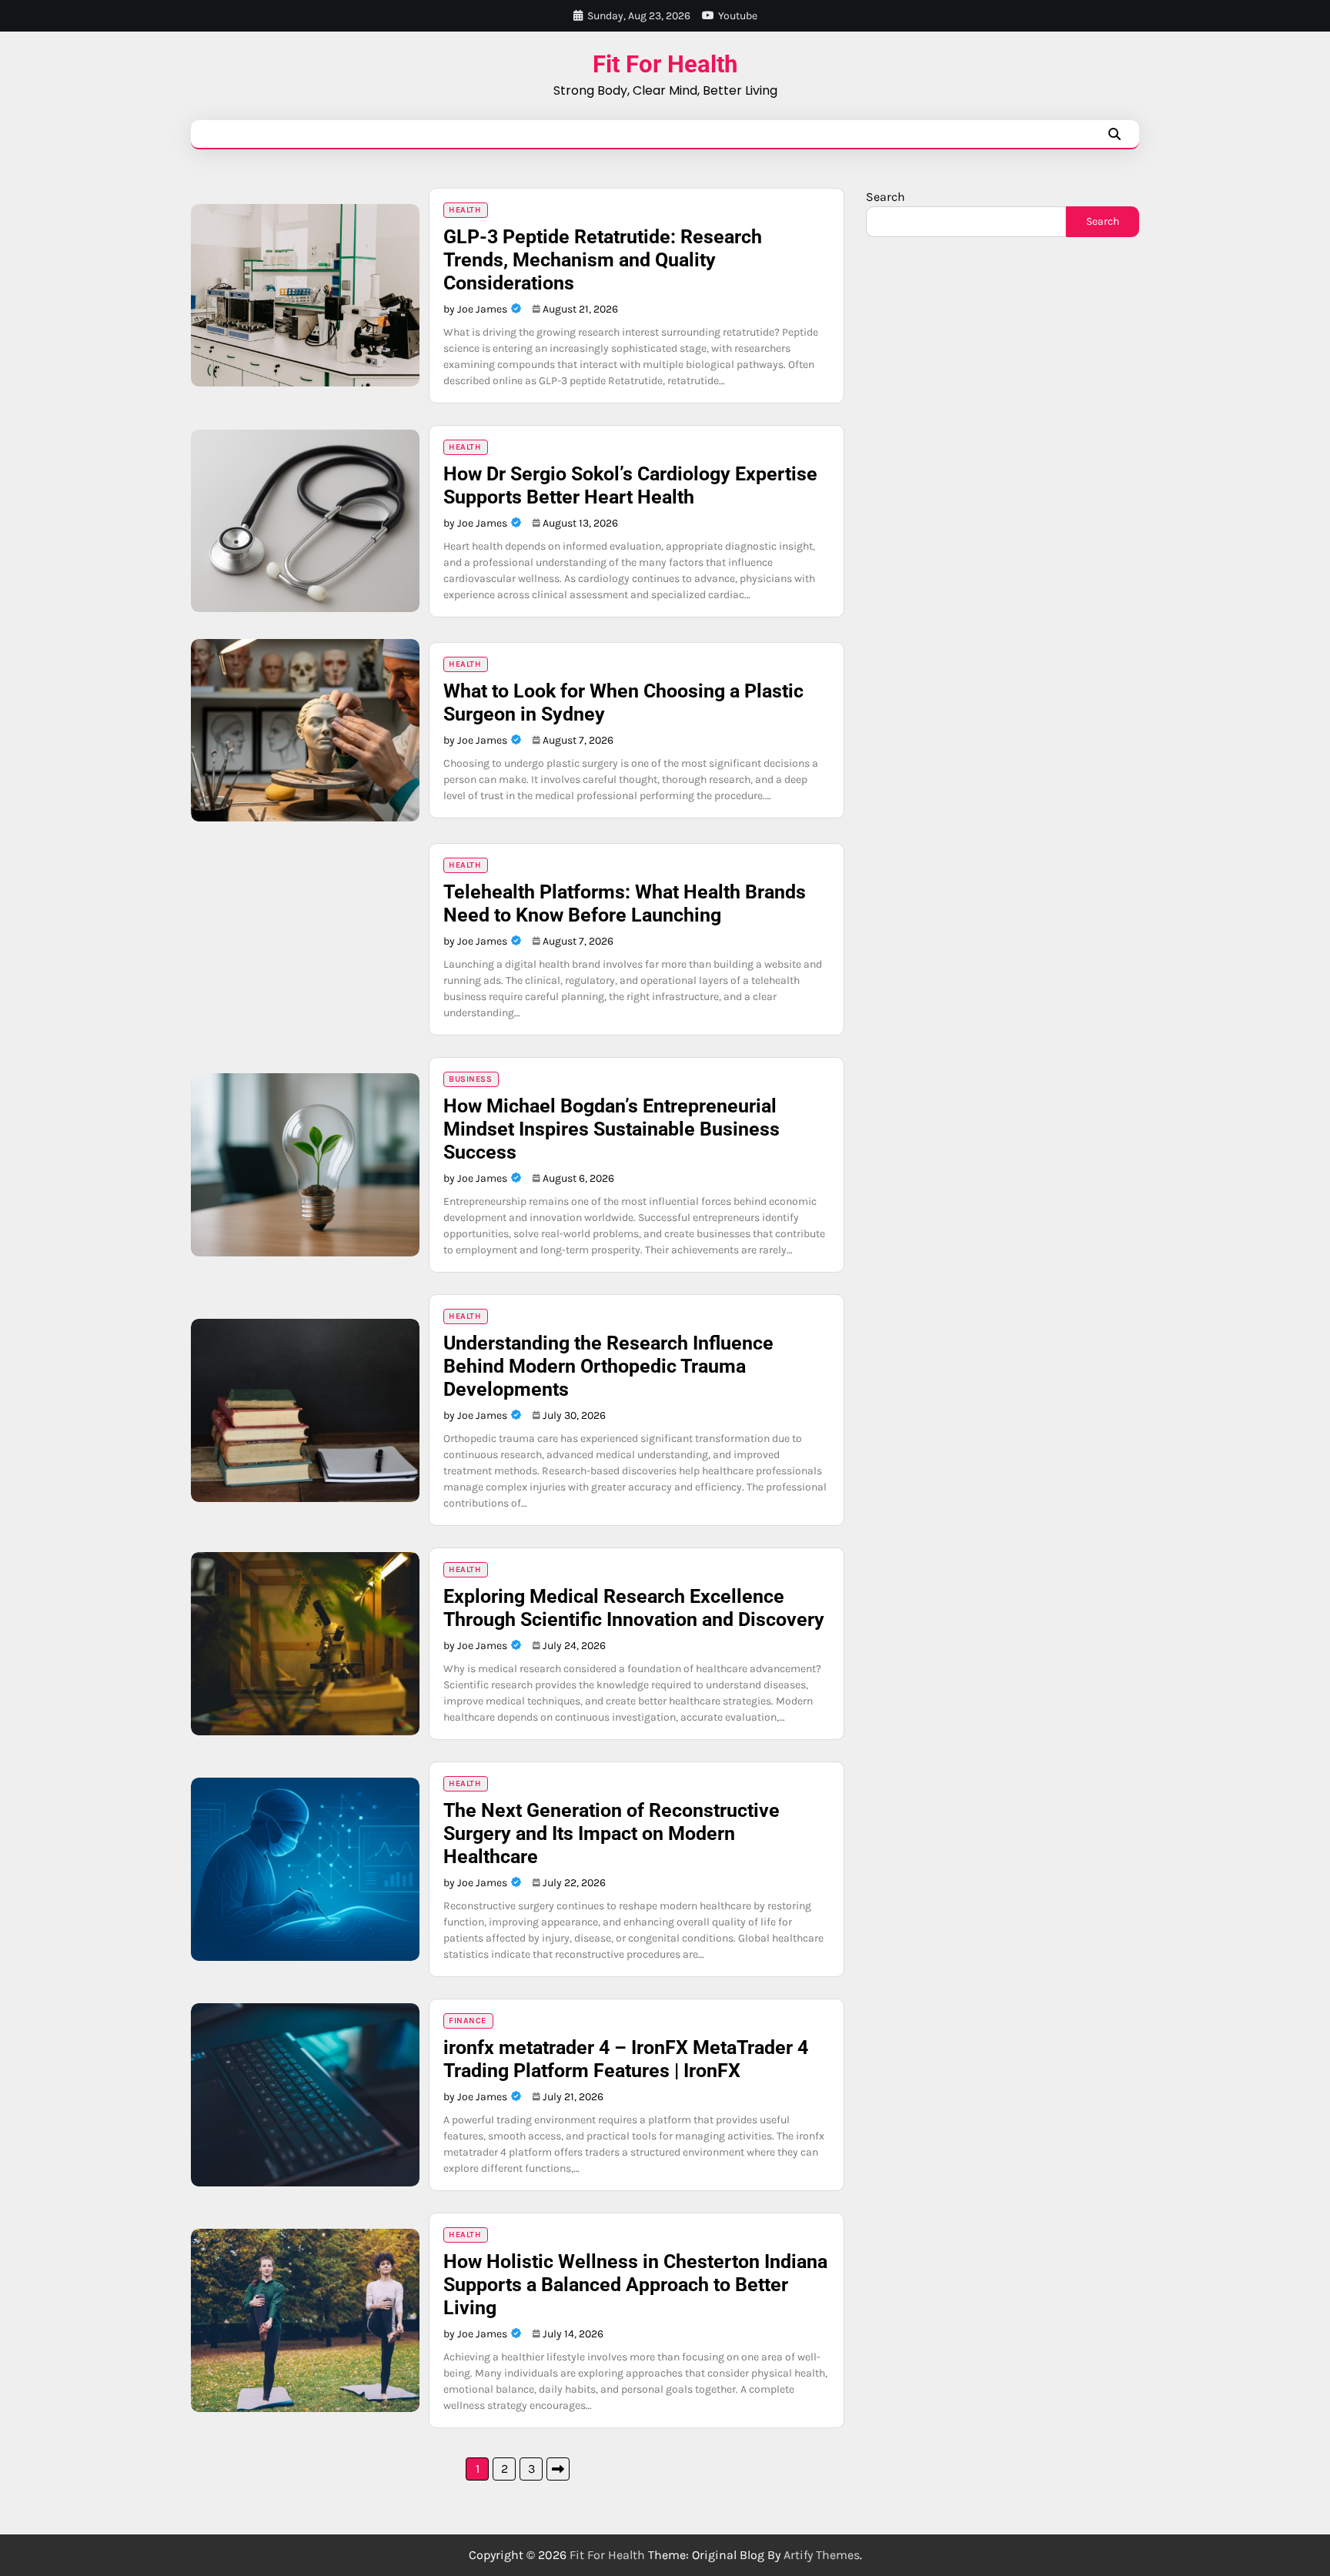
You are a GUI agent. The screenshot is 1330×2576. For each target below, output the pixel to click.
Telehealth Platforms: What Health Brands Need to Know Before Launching (625, 903)
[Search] (1114, 134)
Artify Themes (822, 2555)
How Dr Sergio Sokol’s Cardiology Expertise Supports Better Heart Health (630, 485)
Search (886, 197)
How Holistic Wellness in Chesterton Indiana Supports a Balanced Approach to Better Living (635, 2285)
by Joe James (475, 309)
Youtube (738, 16)
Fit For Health (665, 64)
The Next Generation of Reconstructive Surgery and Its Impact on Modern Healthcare (612, 1833)
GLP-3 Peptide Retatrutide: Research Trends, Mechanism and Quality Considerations (603, 260)
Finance (468, 2021)
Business (470, 1079)
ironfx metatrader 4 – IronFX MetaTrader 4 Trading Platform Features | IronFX (626, 2059)
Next (558, 2469)
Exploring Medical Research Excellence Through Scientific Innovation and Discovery (634, 1608)
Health (465, 210)
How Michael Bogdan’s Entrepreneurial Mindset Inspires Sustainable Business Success (612, 1129)
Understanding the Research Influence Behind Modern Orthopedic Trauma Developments (608, 1366)
